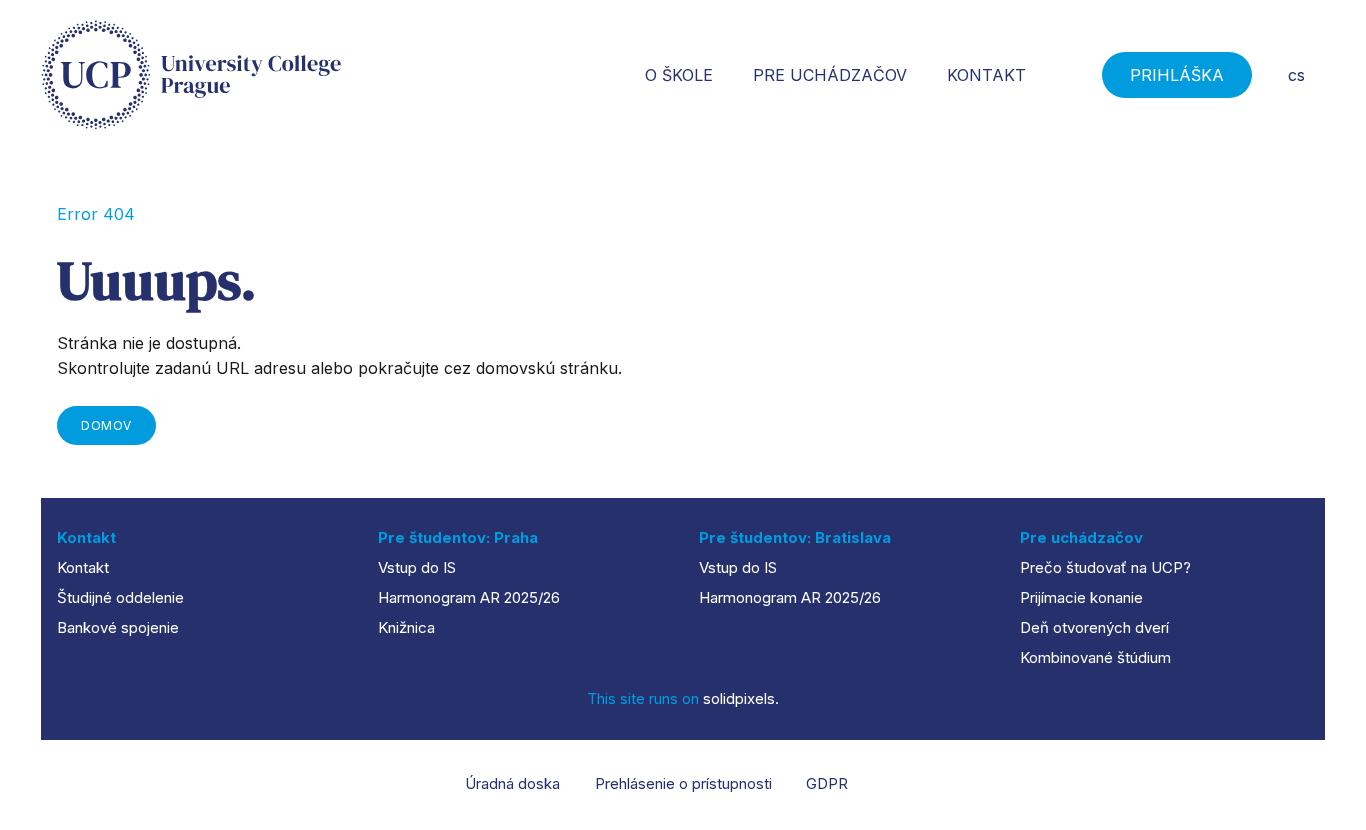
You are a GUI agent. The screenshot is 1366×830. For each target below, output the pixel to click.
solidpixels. (741, 698)
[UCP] (191, 75)
